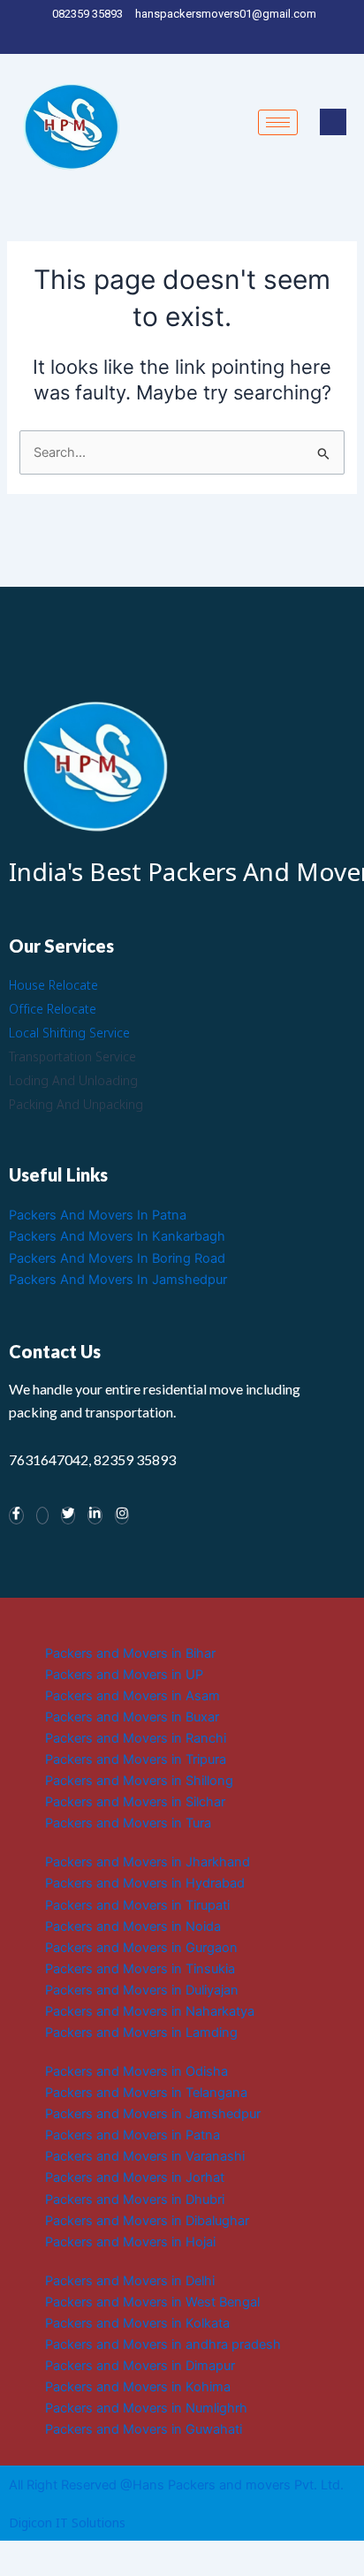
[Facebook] (164, 37)
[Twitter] (175, 37)
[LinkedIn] (187, 37)
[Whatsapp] (42, 1516)
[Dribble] (198, 37)
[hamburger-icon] (278, 122)
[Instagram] (210, 37)
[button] (333, 122)
